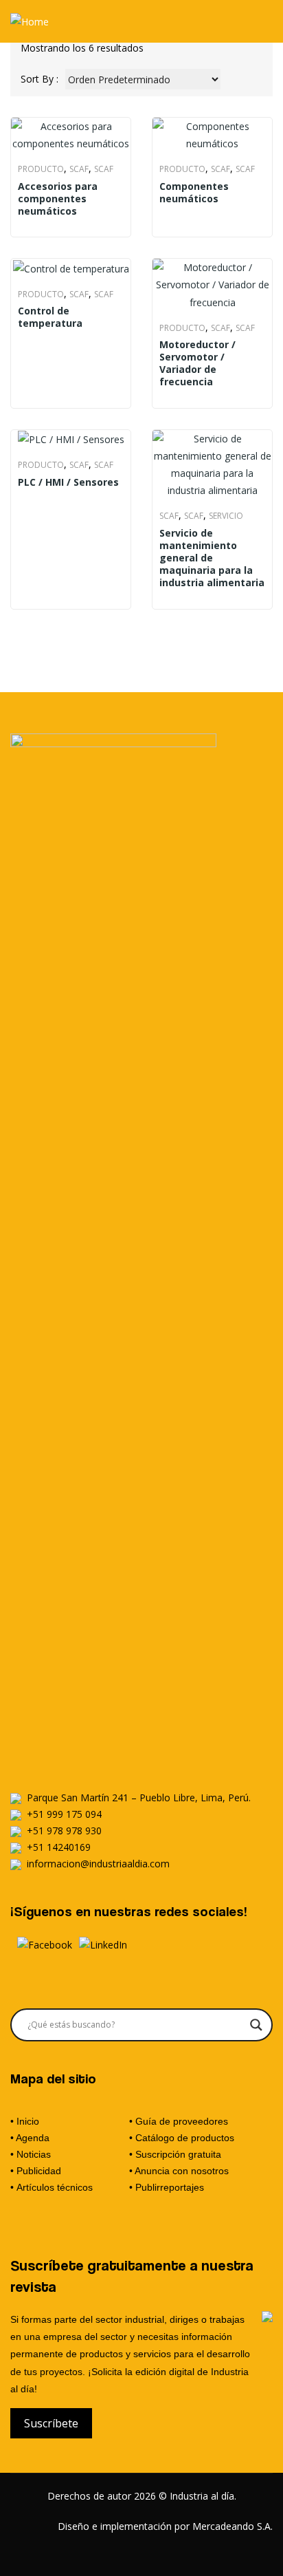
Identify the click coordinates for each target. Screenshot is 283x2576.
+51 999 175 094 (64, 1814)
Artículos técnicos (55, 2187)
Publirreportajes (170, 2187)
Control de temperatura (50, 317)
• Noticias (31, 2154)
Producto (41, 169)
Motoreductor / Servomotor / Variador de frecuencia (197, 364)
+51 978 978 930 (64, 1831)
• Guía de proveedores (179, 2121)
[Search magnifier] (256, 2025)
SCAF (79, 169)
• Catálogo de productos (182, 2138)
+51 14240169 (59, 1847)
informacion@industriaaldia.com (98, 1864)
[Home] (30, 21)
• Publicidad (36, 2171)
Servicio (226, 516)
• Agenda (30, 2138)
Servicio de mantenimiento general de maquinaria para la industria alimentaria (212, 558)
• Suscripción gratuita (175, 2154)
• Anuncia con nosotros (179, 2171)
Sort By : (39, 79)
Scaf (104, 169)
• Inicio (25, 2121)
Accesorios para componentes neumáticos (58, 199)
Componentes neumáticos (194, 193)
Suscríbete (51, 2423)
